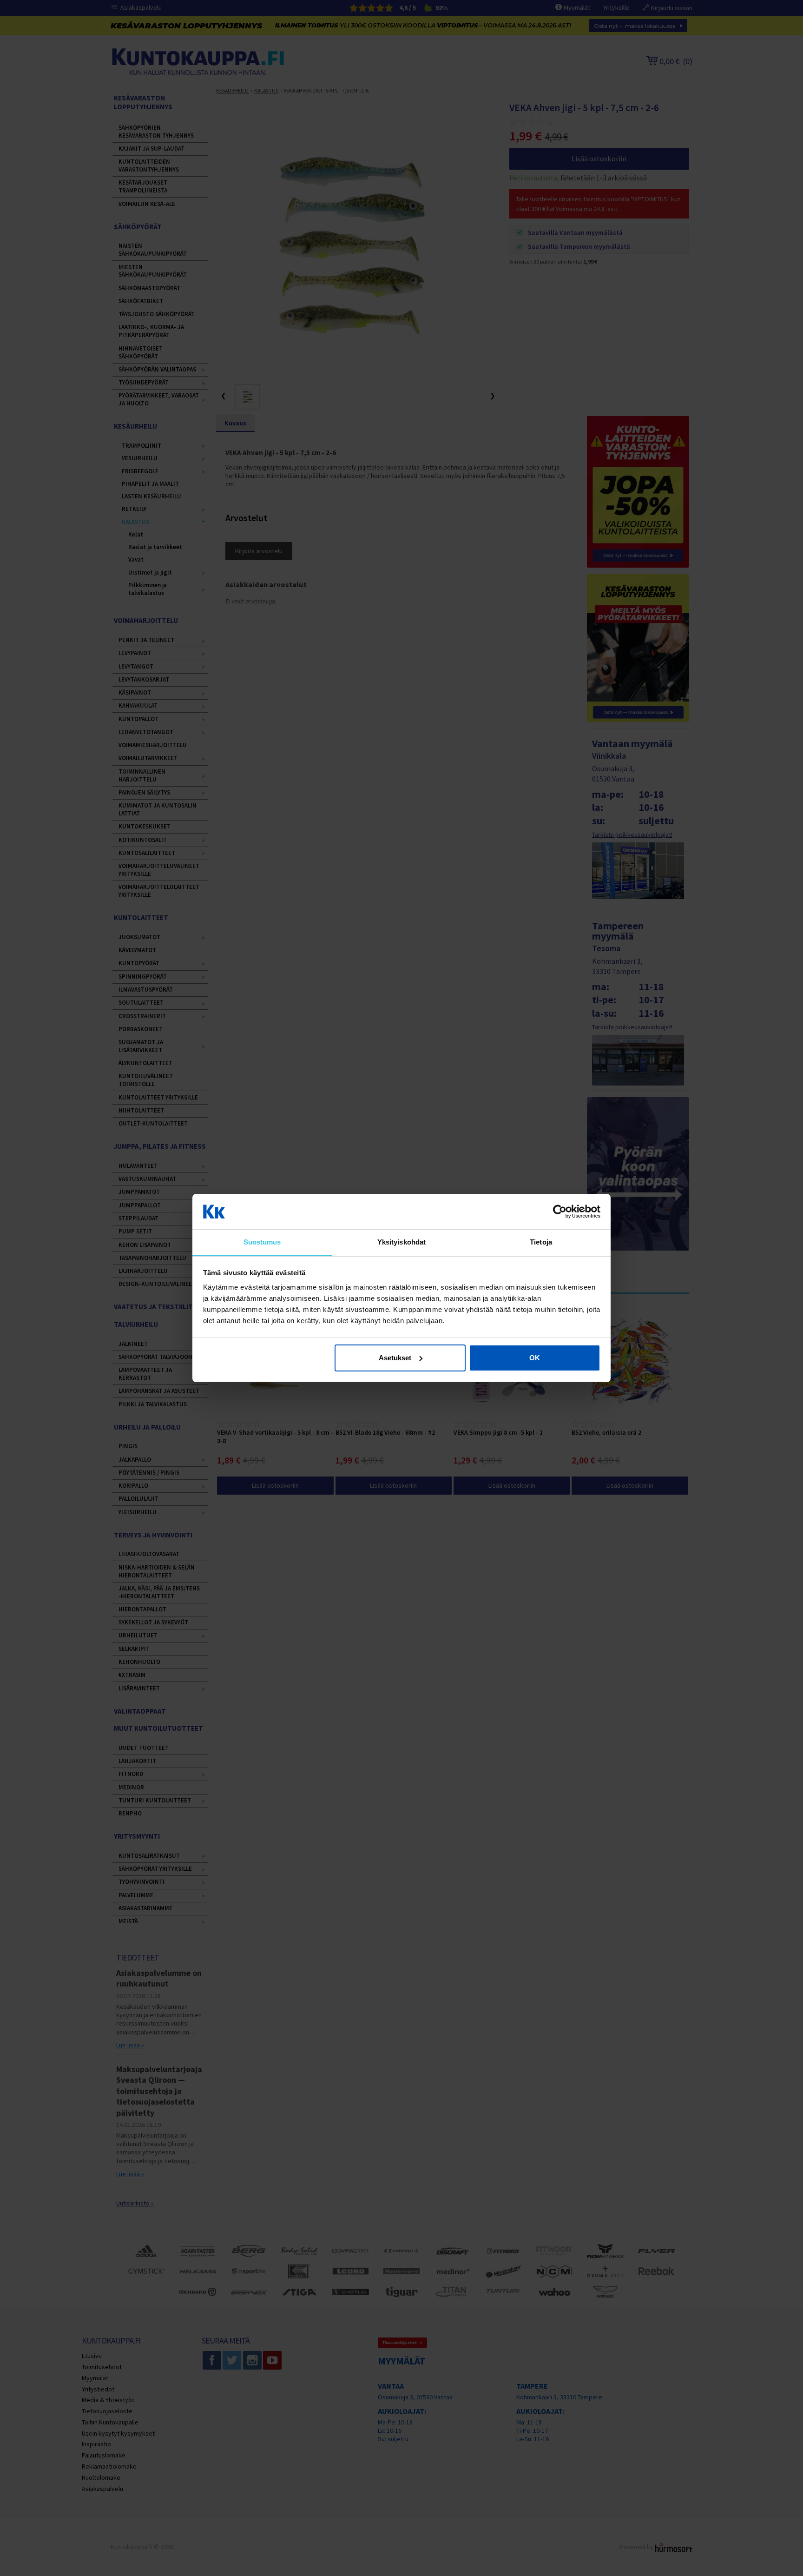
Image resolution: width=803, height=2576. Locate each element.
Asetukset (395, 1358)
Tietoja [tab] (541, 1242)
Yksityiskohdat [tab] (401, 1242)
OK (535, 1358)
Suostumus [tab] (262, 1242)
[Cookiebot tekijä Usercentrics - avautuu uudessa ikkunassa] (560, 1212)
